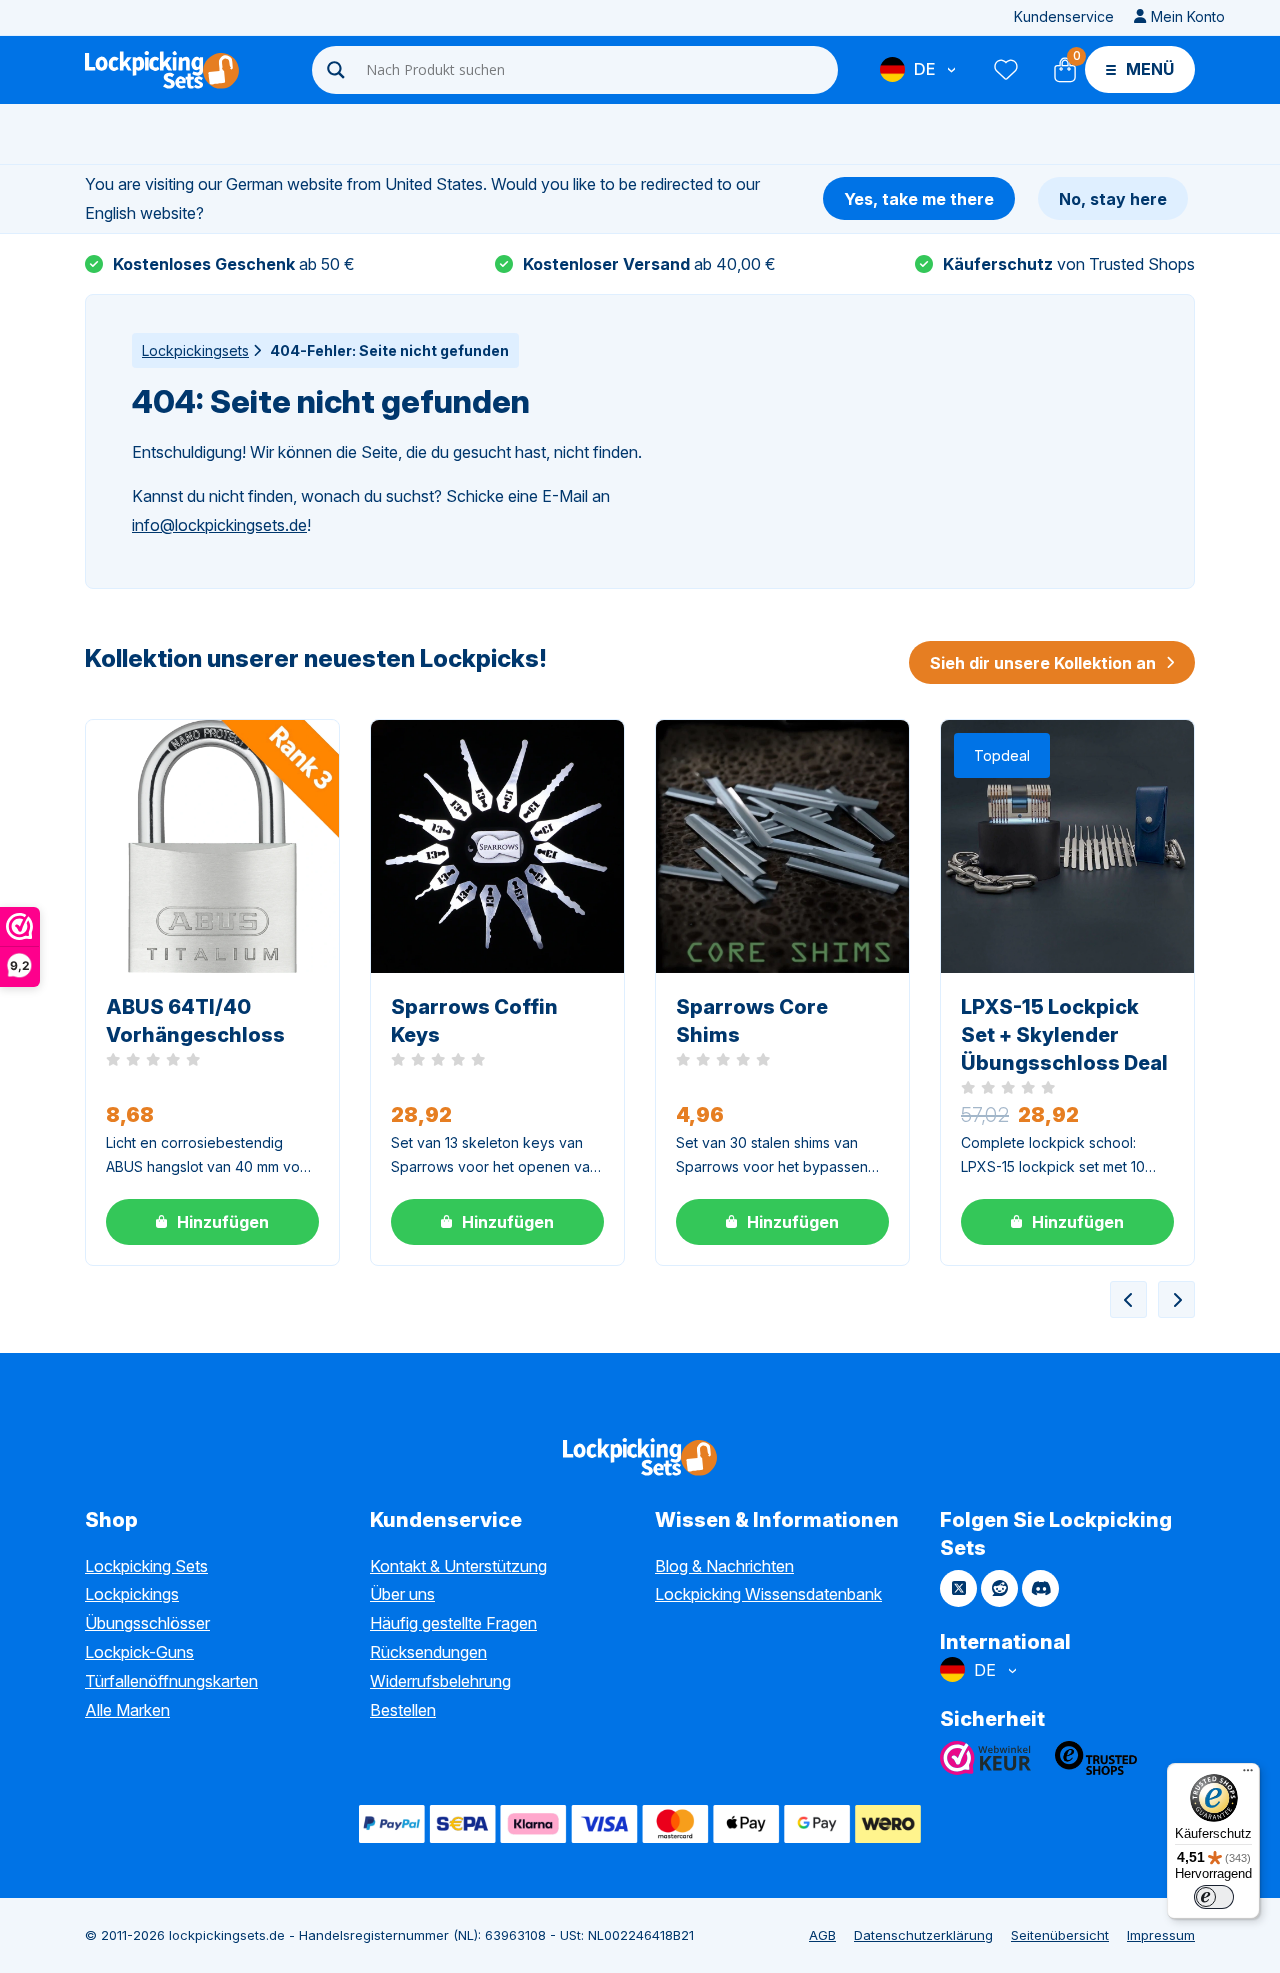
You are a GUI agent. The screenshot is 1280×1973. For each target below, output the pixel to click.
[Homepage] (162, 70)
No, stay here (1113, 199)
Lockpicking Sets (146, 1566)
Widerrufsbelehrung (440, 1681)
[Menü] (1248, 1775)
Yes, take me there (919, 199)
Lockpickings (132, 1594)
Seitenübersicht (1060, 1935)
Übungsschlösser (147, 1623)
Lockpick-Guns (139, 1652)
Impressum (1161, 1935)
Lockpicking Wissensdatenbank (768, 1594)
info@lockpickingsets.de (219, 525)
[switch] (1214, 1897)
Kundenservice (1064, 16)
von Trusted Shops (1069, 264)
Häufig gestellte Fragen (453, 1623)
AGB (822, 1935)
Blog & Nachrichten (724, 1566)
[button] (212, 1222)
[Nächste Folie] (1176, 1299)
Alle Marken (127, 1710)
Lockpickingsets (195, 350)
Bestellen (403, 1710)
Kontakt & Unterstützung (458, 1566)
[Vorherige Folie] (1128, 1299)
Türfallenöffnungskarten (171, 1681)
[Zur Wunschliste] (1005, 70)
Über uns (402, 1594)
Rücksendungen (428, 1652)
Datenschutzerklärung (923, 1935)
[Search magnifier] (336, 70)
